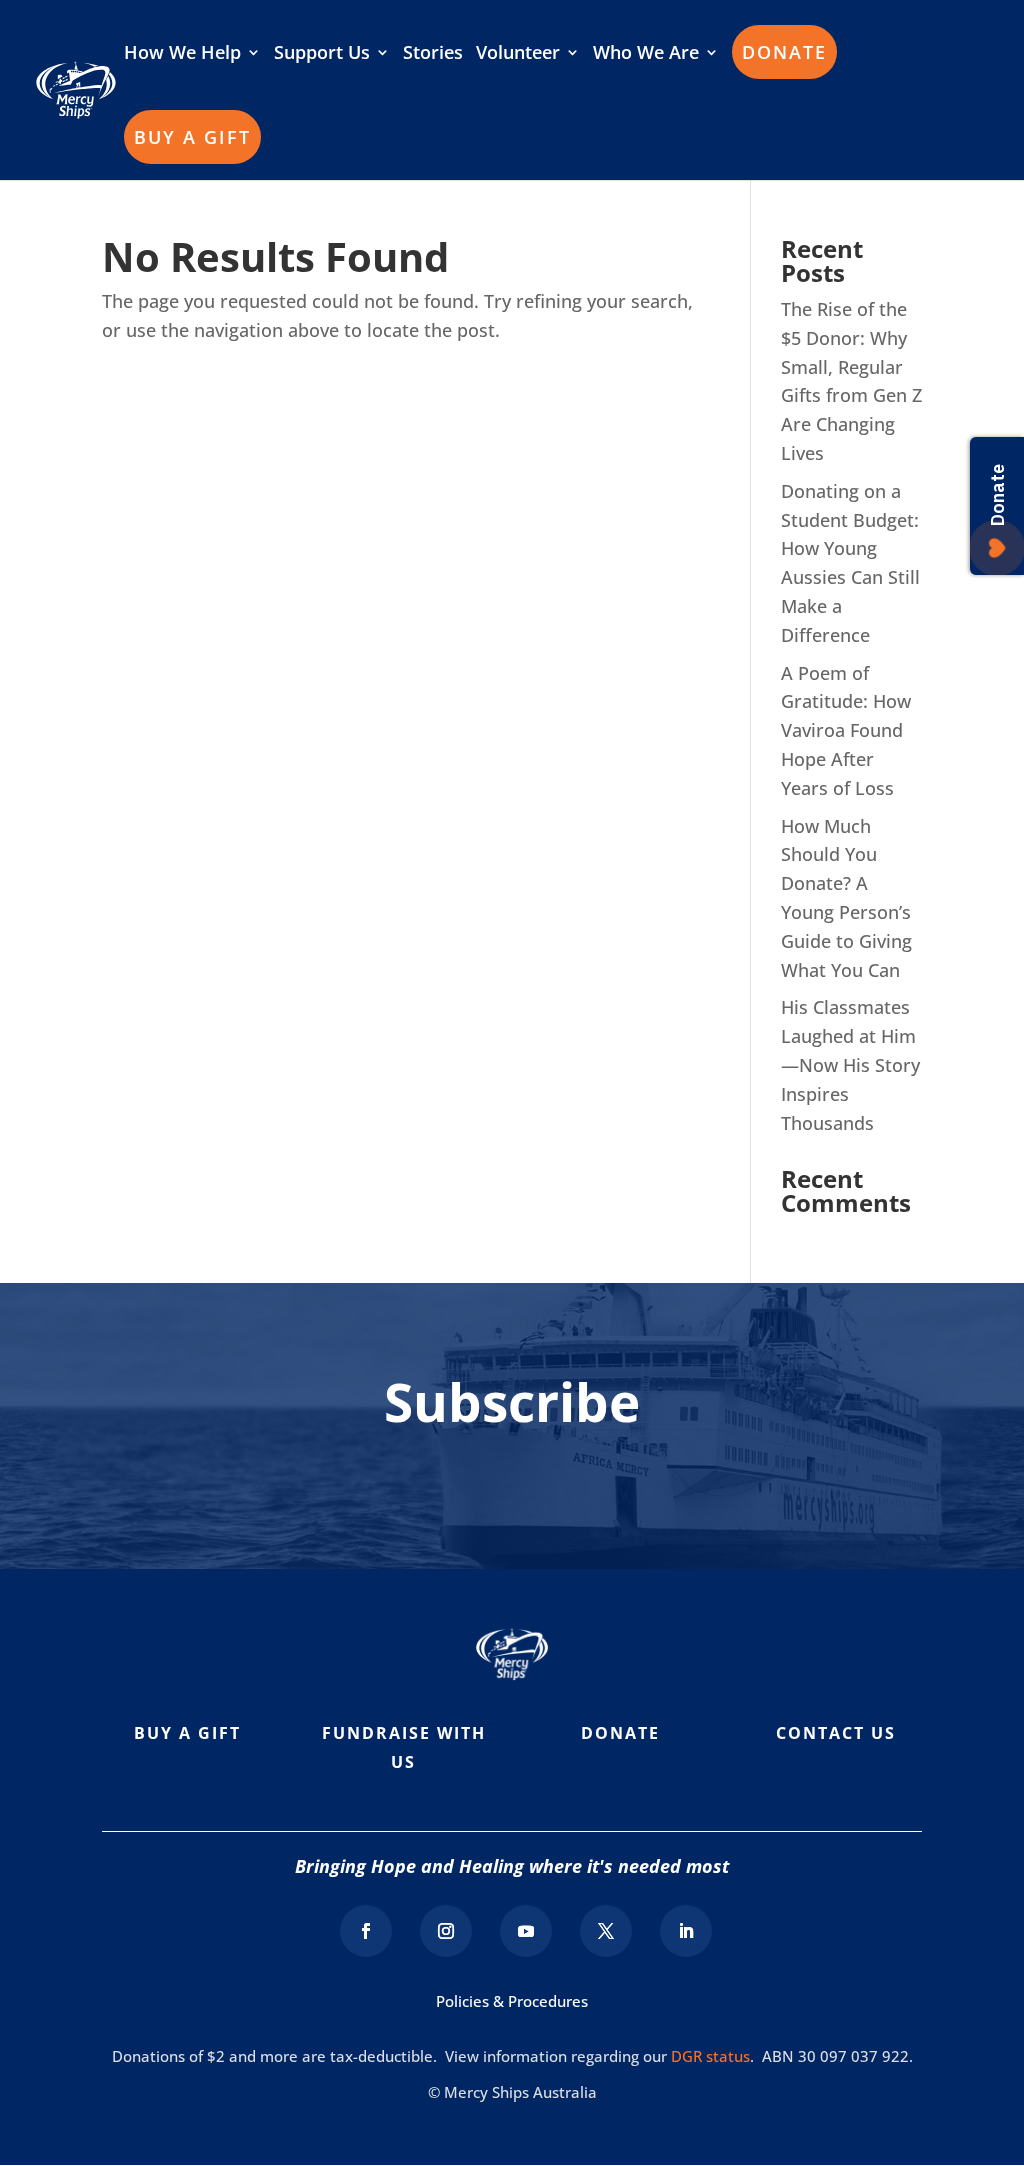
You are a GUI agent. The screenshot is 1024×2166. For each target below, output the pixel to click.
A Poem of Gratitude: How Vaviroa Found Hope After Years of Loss (846, 730)
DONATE (784, 52)
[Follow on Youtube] (526, 1931)
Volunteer (518, 54)
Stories (433, 54)
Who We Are (646, 54)
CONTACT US (836, 1733)
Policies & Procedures (512, 2001)
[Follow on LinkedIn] (686, 1931)
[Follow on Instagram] (446, 1931)
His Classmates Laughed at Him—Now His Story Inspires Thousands (850, 1064)
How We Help (182, 54)
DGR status (710, 2056)
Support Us (322, 54)
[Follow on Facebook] (366, 1931)
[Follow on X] (606, 1931)
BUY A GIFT (192, 137)
